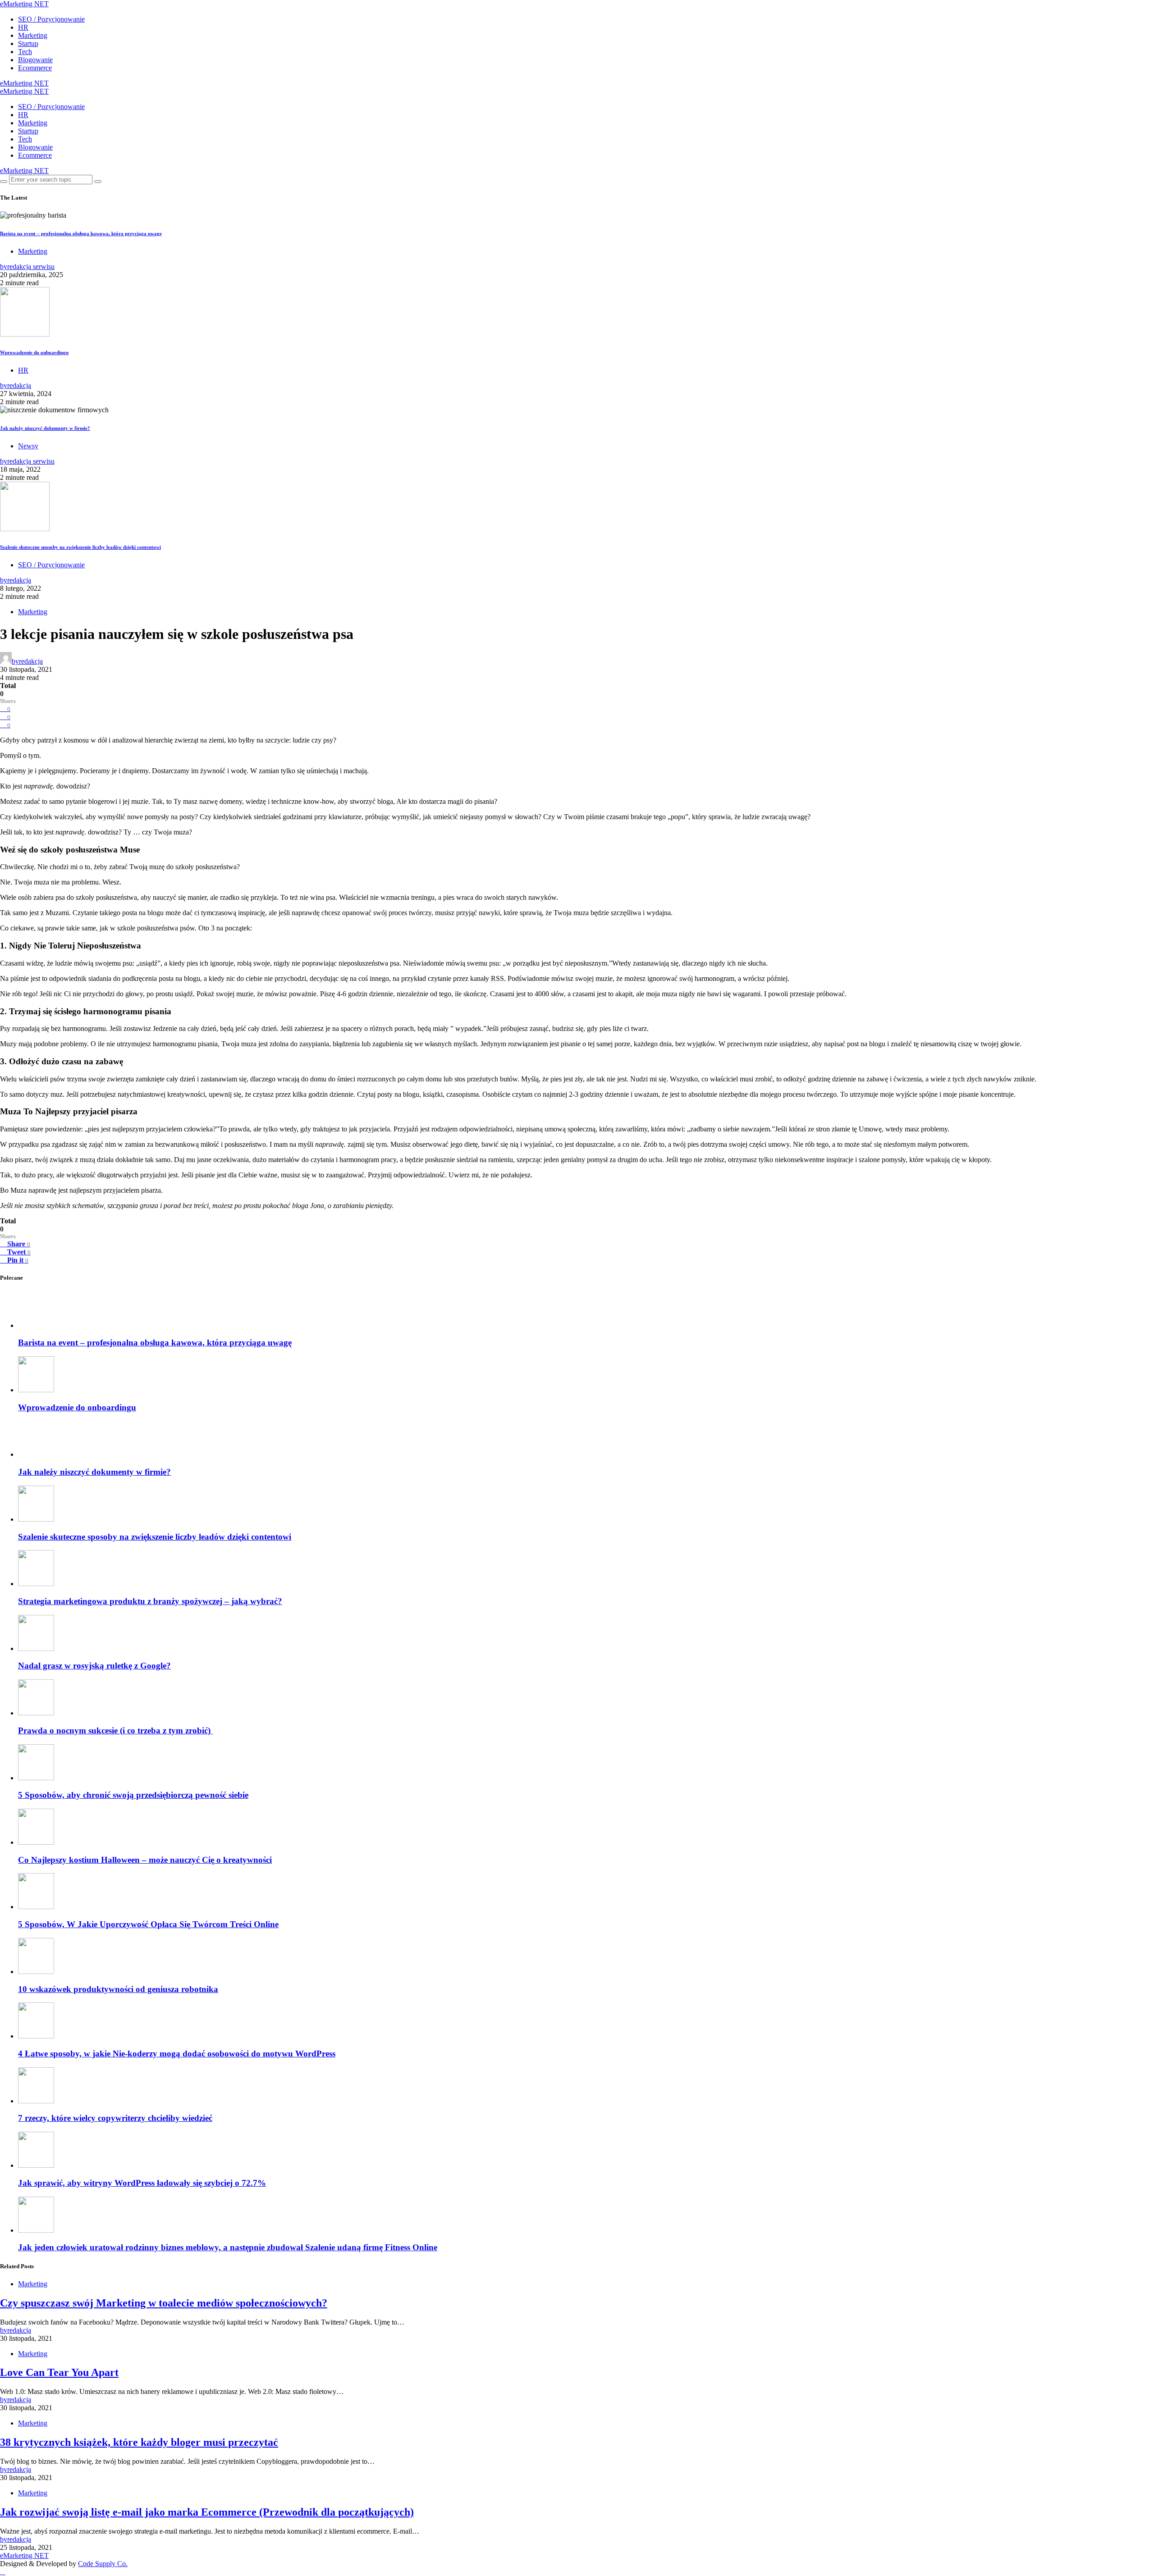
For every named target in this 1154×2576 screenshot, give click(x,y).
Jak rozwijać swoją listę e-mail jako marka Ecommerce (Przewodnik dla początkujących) (207, 2512)
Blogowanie (35, 60)
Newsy (28, 446)
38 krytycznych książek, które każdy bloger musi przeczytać (139, 2442)
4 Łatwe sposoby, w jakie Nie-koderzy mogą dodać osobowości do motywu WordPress (177, 2054)
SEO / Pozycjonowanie (51, 19)
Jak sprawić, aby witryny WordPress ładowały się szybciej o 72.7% (142, 2183)
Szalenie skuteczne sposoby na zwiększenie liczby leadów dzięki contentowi (80, 547)
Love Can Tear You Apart (59, 2372)
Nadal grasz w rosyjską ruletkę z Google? (94, 1666)
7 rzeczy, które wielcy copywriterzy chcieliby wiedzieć (115, 2118)
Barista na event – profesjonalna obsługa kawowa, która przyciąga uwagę (81, 233)
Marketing (33, 35)
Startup (28, 43)
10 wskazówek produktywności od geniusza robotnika (118, 1989)
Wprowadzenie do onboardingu (34, 352)
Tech (25, 52)
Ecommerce (35, 68)
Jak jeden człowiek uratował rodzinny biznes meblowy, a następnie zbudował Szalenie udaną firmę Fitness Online (228, 2247)
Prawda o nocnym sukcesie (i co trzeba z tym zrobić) (115, 1730)
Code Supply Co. (103, 2564)
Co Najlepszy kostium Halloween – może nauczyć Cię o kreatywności (145, 1860)
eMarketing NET (24, 4)
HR (23, 27)
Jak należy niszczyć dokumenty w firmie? (45, 428)
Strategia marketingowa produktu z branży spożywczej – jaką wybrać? (150, 1601)
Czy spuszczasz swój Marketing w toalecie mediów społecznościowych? (164, 2303)
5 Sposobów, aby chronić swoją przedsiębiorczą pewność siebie (133, 1795)
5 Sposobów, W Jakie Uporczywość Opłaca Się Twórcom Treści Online (148, 1924)
